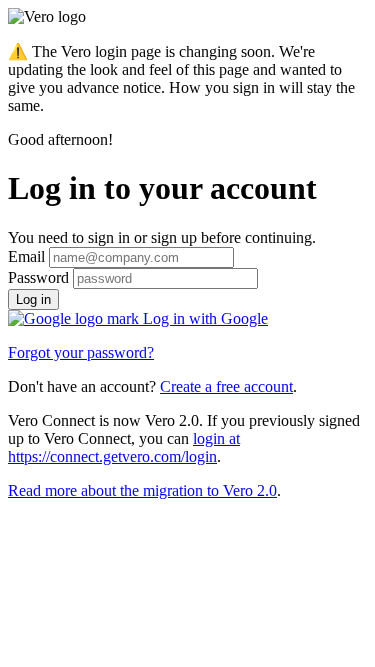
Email (26, 256)
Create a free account (226, 386)
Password (38, 277)
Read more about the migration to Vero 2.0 (142, 490)
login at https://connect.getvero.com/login (124, 447)
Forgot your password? (81, 352)
